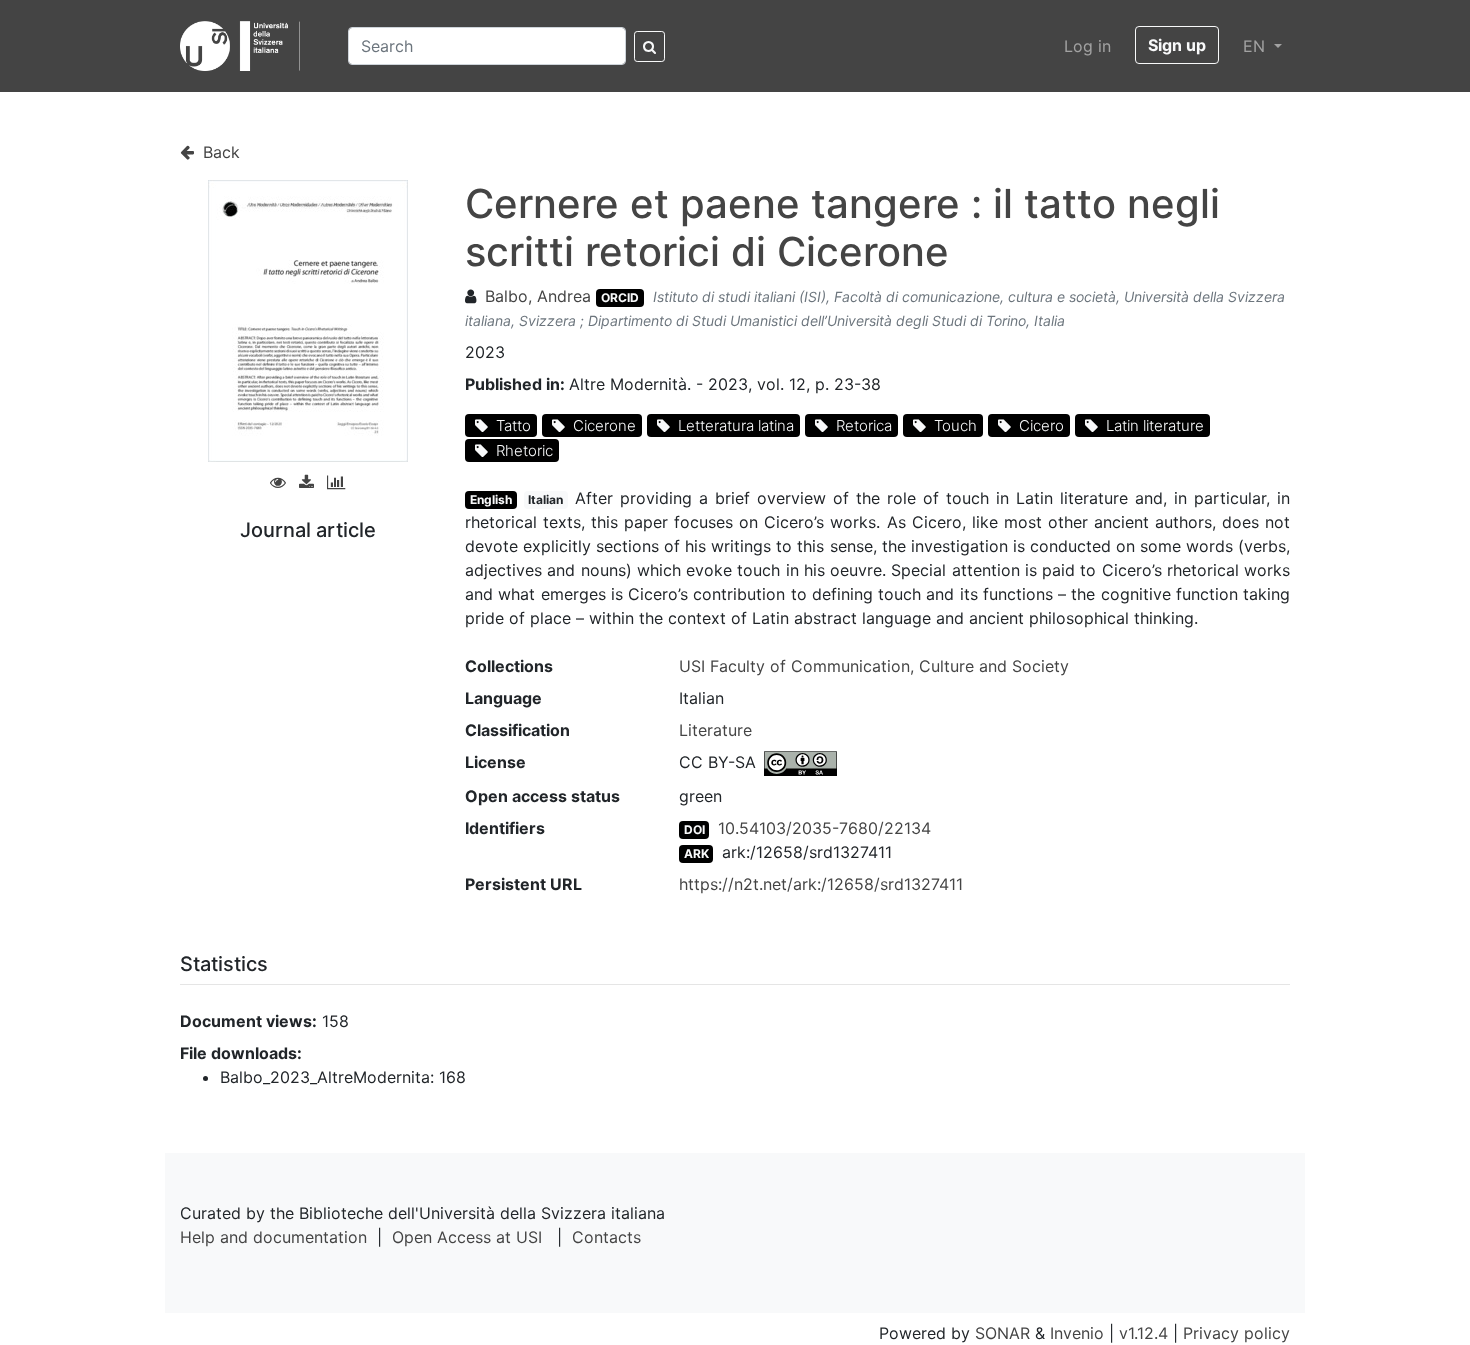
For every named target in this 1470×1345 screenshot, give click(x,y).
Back (219, 152)
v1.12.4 (1143, 1333)
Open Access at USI (467, 1237)
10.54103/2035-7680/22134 (824, 828)
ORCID (620, 297)
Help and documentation (273, 1237)
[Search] (649, 46)
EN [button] (1256, 46)
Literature (715, 730)
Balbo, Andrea (538, 296)
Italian (545, 499)
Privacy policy (1236, 1333)
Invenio (1077, 1333)
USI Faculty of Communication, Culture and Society (874, 666)
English (491, 499)
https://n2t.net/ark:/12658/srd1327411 (821, 884)
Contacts (606, 1237)
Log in (1087, 46)
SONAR (1002, 1333)
